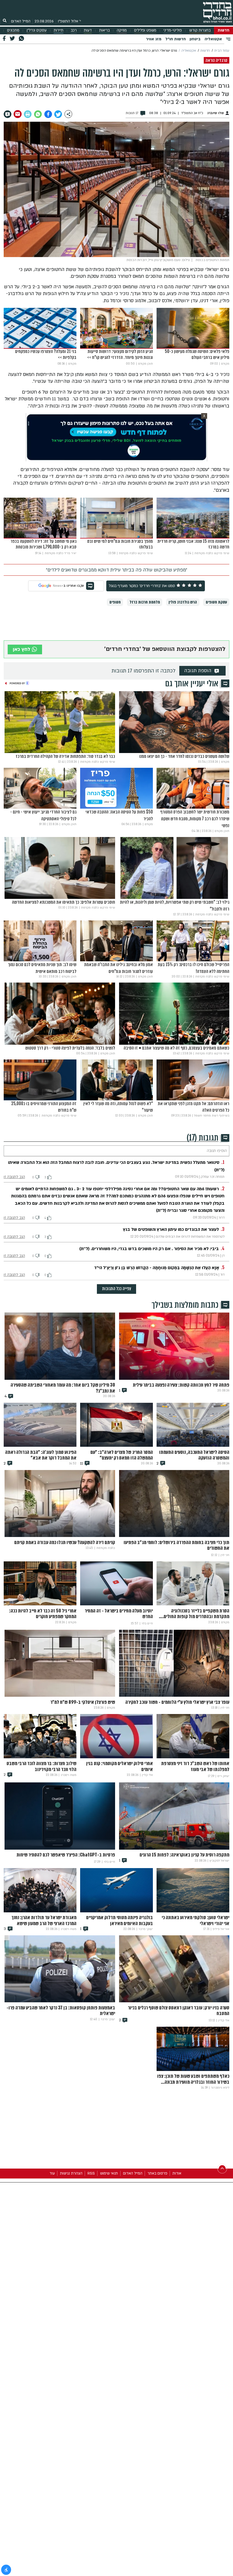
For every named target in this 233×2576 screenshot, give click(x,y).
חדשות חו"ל (176, 39)
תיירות (59, 30)
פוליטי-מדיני (173, 30)
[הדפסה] (28, 114)
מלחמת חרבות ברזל (145, 602)
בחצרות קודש (200, 30)
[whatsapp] (38, 114)
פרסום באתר (157, 2173)
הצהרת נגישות (71, 2173)
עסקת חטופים (216, 602)
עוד (52, 2173)
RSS (91, 2173)
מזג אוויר (154, 39)
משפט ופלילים (145, 30)
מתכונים (13, 30)
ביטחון (195, 39)
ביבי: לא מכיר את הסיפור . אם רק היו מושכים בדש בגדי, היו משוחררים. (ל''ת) (149, 1249)
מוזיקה (122, 30)
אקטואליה (213, 39)
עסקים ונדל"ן (37, 30)
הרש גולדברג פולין (183, 602)
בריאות (104, 30)
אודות (177, 2173)
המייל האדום (21, 21)
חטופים (115, 602)
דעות (88, 30)
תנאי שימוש (109, 2173)
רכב (74, 30)
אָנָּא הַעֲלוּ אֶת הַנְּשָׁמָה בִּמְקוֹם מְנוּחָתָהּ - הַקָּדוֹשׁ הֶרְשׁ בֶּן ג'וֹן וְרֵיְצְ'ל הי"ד (157, 1268)
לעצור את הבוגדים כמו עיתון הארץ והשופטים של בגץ (171, 1229)
